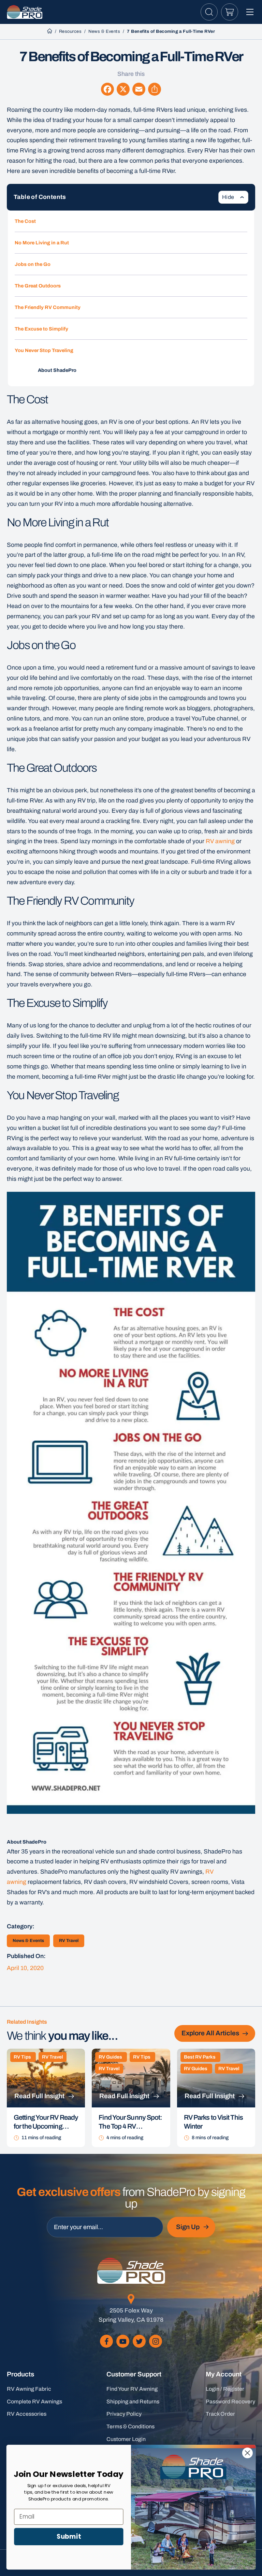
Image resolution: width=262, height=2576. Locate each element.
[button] (209, 12)
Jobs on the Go (33, 264)
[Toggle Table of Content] (233, 197)
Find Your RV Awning (132, 2389)
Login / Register (225, 2389)
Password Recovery (230, 2402)
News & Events (28, 1941)
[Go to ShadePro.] (50, 31)
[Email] (139, 89)
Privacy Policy (124, 2414)
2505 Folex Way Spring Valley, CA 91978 (131, 2315)
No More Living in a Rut (42, 243)
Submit (69, 2536)
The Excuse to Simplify (41, 329)
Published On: (26, 1956)
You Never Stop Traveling (44, 350)
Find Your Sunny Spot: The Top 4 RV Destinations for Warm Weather (130, 2122)
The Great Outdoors (38, 286)
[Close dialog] (248, 2453)
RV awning (220, 841)
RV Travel (69, 1941)
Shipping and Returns (133, 2402)
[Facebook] (107, 89)
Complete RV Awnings (34, 2402)
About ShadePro (57, 370)
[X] (123, 89)
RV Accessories (27, 2414)
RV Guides (110, 2057)
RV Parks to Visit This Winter (213, 2122)
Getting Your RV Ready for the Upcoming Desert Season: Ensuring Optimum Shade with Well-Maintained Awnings (46, 2122)
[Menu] (250, 12)
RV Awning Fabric (29, 2389)
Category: (21, 1926)
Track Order (220, 2414)
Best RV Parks (200, 2057)
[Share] (155, 89)
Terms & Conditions (130, 2426)
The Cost (25, 221)
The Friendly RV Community (48, 307)
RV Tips (22, 2057)
